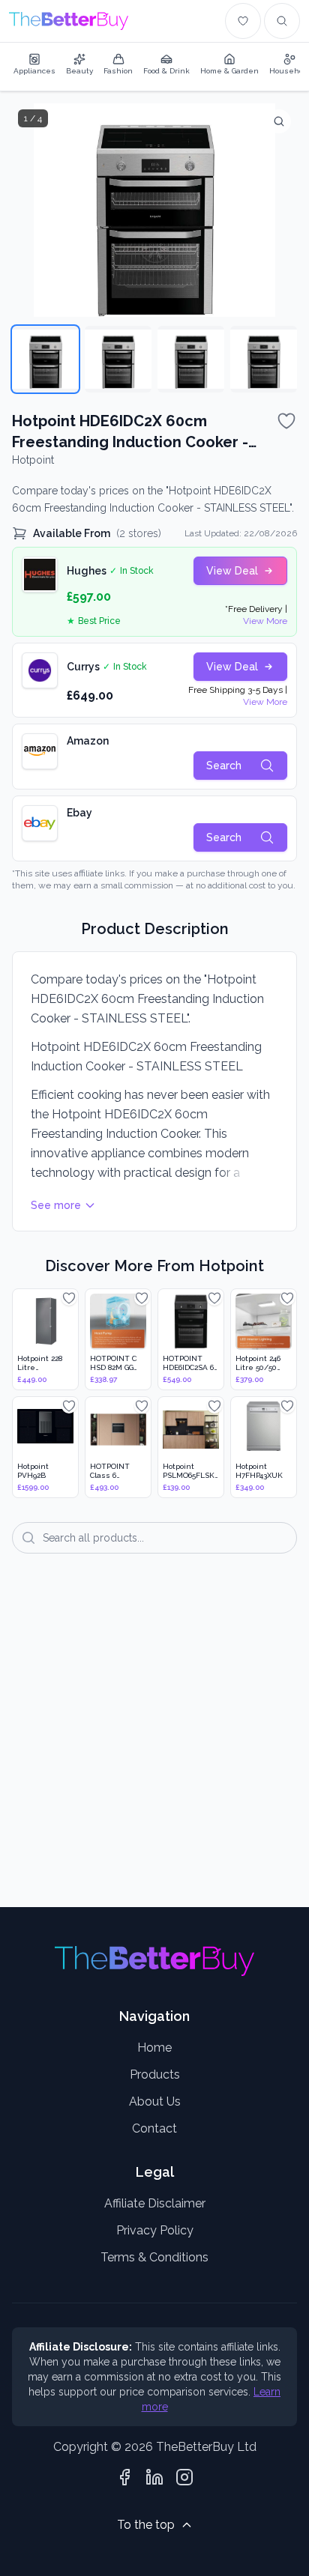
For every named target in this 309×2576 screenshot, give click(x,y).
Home (154, 2048)
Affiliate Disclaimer (155, 2203)
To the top (146, 2525)
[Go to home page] (69, 21)
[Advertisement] (154, 1741)
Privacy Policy (155, 2230)
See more (56, 1205)
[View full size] (279, 121)
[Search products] (282, 21)
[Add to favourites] (286, 421)
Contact (154, 2128)
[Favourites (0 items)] (243, 21)
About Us (155, 2101)
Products (155, 2075)
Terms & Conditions (154, 2257)
